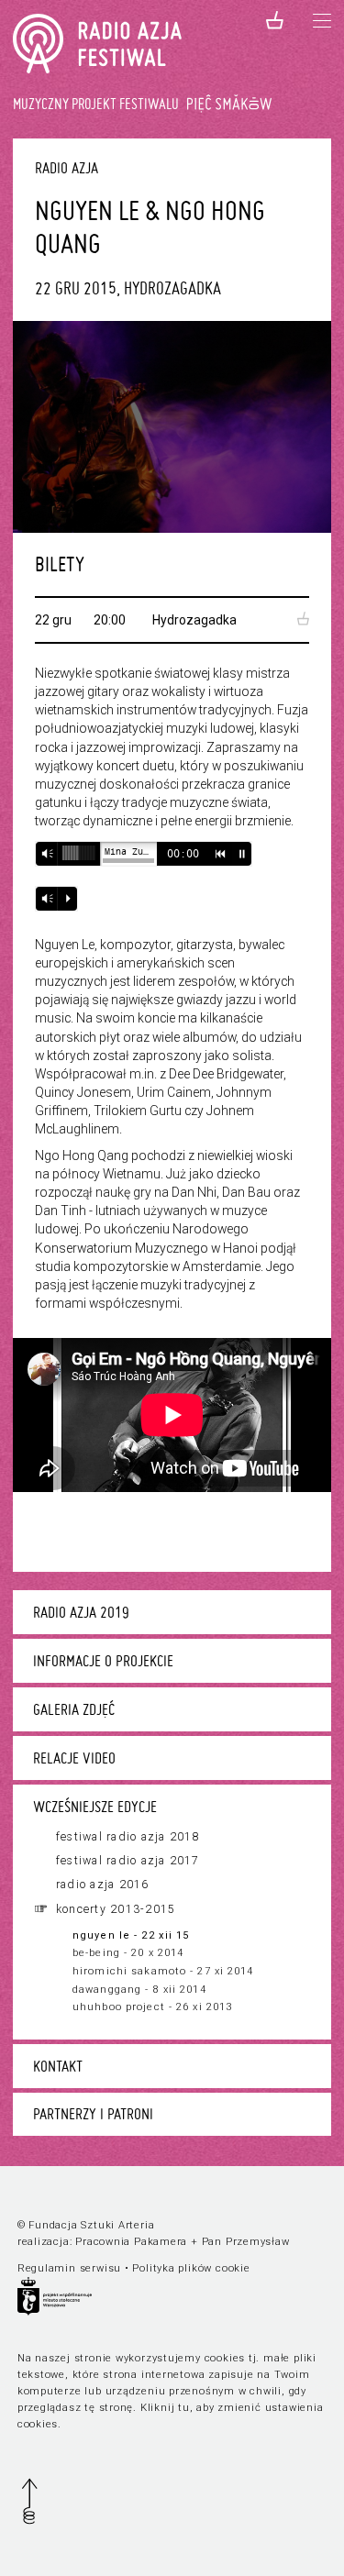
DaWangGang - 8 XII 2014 (139, 1990)
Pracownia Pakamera (131, 2242)
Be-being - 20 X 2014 (128, 1953)
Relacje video (74, 1758)
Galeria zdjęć (74, 1709)
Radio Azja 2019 (81, 1612)
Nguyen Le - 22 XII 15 (131, 1935)
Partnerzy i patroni (93, 2114)
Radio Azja (67, 167)
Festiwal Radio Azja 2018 (128, 1837)
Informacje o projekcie (103, 1661)
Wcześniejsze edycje (95, 1807)
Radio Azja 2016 (103, 1885)
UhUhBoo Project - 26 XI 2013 (152, 2007)
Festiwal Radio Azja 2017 (128, 1861)
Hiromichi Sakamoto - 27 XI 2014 (163, 1971)
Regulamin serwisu (69, 2268)
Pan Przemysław (246, 2242)
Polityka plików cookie (191, 2268)
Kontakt (58, 2066)
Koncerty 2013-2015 (116, 1909)
